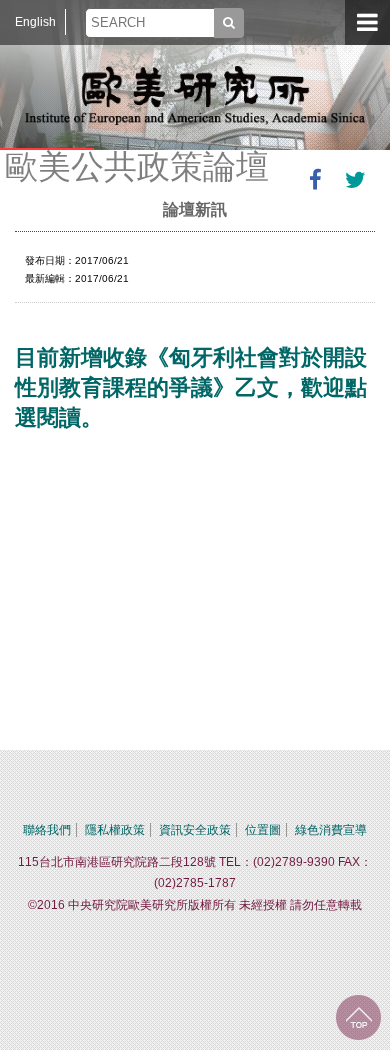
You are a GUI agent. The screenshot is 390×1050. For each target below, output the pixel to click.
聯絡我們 (47, 830)
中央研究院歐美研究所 (195, 95)
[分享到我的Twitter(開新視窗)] (355, 180)
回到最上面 (358, 1017)
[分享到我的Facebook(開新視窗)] (315, 180)
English (35, 22)
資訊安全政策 (195, 830)
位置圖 (263, 830)
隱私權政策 (115, 830)
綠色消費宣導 (331, 830)
